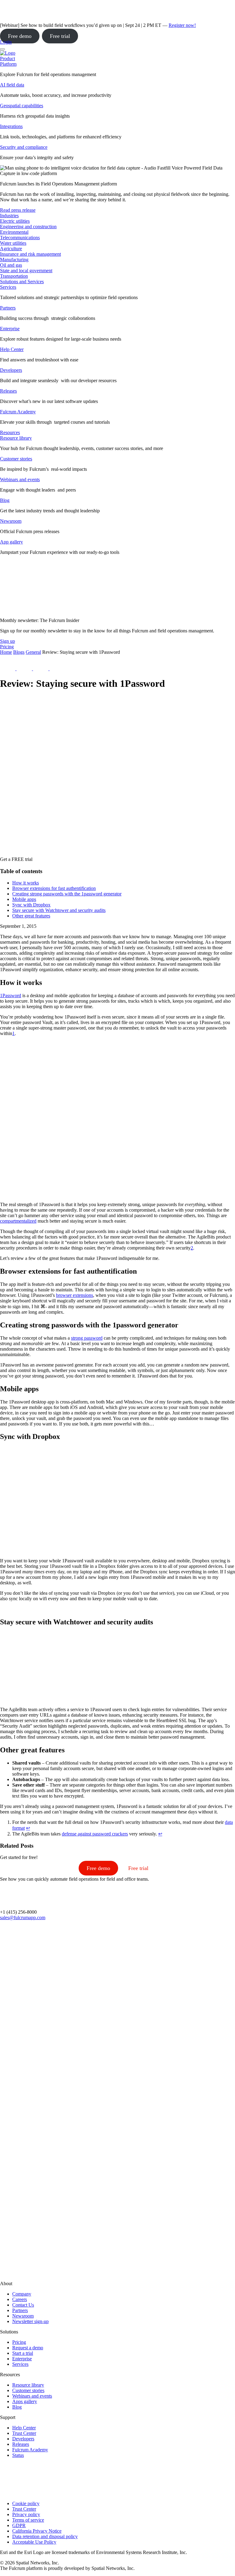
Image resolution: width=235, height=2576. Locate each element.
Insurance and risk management (30, 254)
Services (8, 287)
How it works (26, 883)
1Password (11, 995)
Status (18, 2455)
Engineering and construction (28, 227)
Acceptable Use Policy (34, 2542)
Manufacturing (14, 260)
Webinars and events (20, 479)
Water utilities (13, 243)
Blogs (19, 652)
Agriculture (11, 249)
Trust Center (24, 2433)
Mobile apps (24, 899)
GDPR (19, 2525)
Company (22, 2294)
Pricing (19, 2342)
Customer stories (16, 459)
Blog (5, 500)
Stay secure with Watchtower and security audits (59, 910)
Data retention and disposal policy (45, 2536)
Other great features (31, 916)
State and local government (26, 271)
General (33, 652)
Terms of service (28, 2520)
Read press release (18, 210)
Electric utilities (15, 221)
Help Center (12, 349)
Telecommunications (20, 238)
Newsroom (11, 521)
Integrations (11, 126)
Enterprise (10, 329)
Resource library (16, 438)
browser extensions (75, 1295)
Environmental (14, 232)
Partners (8, 308)
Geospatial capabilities (22, 106)
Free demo (20, 36)
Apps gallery (25, 2401)
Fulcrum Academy (18, 412)
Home (6, 652)
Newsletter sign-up (30, 2321)
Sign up (7, 641)
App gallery (11, 542)
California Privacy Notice (37, 2531)
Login (6, 42)
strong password (87, 1338)
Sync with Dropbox (31, 905)
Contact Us (23, 2305)
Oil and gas (11, 265)
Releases (8, 391)
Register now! (182, 25)
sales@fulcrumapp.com (23, 1917)
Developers (11, 370)
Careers (20, 2299)
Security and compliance (24, 147)
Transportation (14, 276)
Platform (8, 64)
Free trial (60, 36)
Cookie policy (26, 2503)
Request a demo (28, 2348)
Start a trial (23, 2353)
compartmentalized (18, 1221)
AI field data (12, 85)
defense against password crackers (95, 1834)
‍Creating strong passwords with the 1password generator (67, 894)
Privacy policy (26, 2514)
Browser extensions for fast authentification (54, 888)
